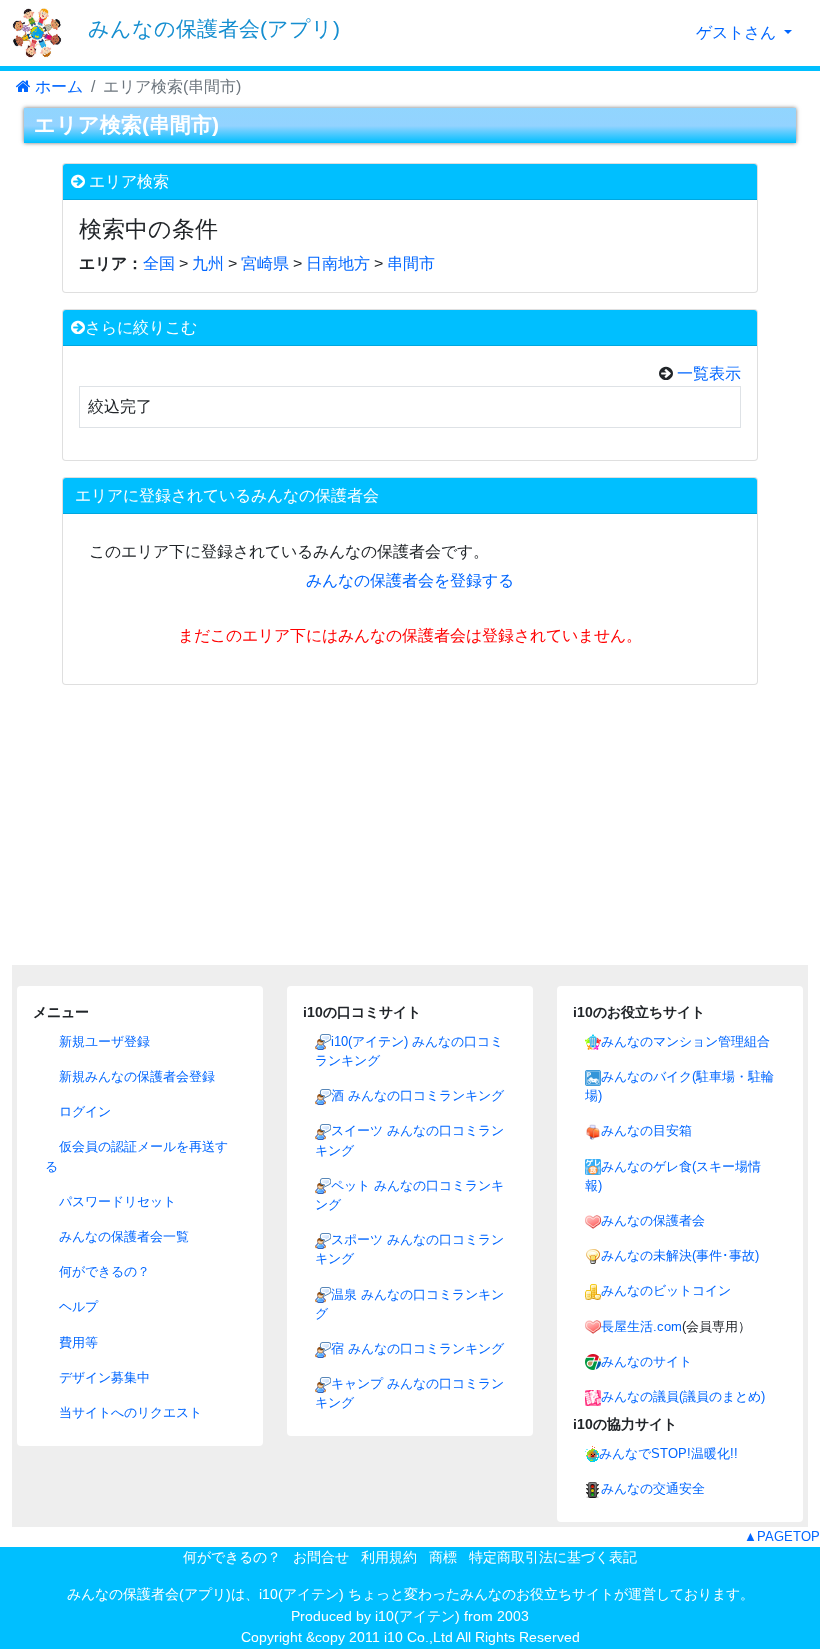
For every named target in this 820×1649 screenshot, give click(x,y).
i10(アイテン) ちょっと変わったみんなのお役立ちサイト (436, 1594)
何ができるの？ (102, 1271)
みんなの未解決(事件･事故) (680, 1255)
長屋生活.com (641, 1326)
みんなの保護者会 (653, 1220)
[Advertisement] (410, 825)
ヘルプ (76, 1306)
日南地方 (338, 263)
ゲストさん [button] (738, 32)
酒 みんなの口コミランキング (417, 1095)
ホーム (57, 86)
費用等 (76, 1342)
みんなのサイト (646, 1361)
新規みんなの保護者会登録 (135, 1076)
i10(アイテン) (417, 1616)
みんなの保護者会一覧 (122, 1236)
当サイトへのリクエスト (128, 1412)
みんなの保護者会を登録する (410, 580)
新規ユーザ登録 (102, 1041)
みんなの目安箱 (646, 1130)
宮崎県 (265, 263)
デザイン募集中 (102, 1377)
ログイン (83, 1111)
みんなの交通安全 (653, 1488)
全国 (159, 263)
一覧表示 (707, 373)
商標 (443, 1557)
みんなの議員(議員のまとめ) (683, 1396)
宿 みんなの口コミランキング (417, 1348)
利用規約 (389, 1557)
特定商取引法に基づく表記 (553, 1557)
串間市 (411, 263)
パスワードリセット (115, 1201)
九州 (208, 263)
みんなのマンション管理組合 (685, 1041)
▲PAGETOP (782, 1536)
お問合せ (321, 1557)
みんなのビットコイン (666, 1290)
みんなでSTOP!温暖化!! (668, 1453)
